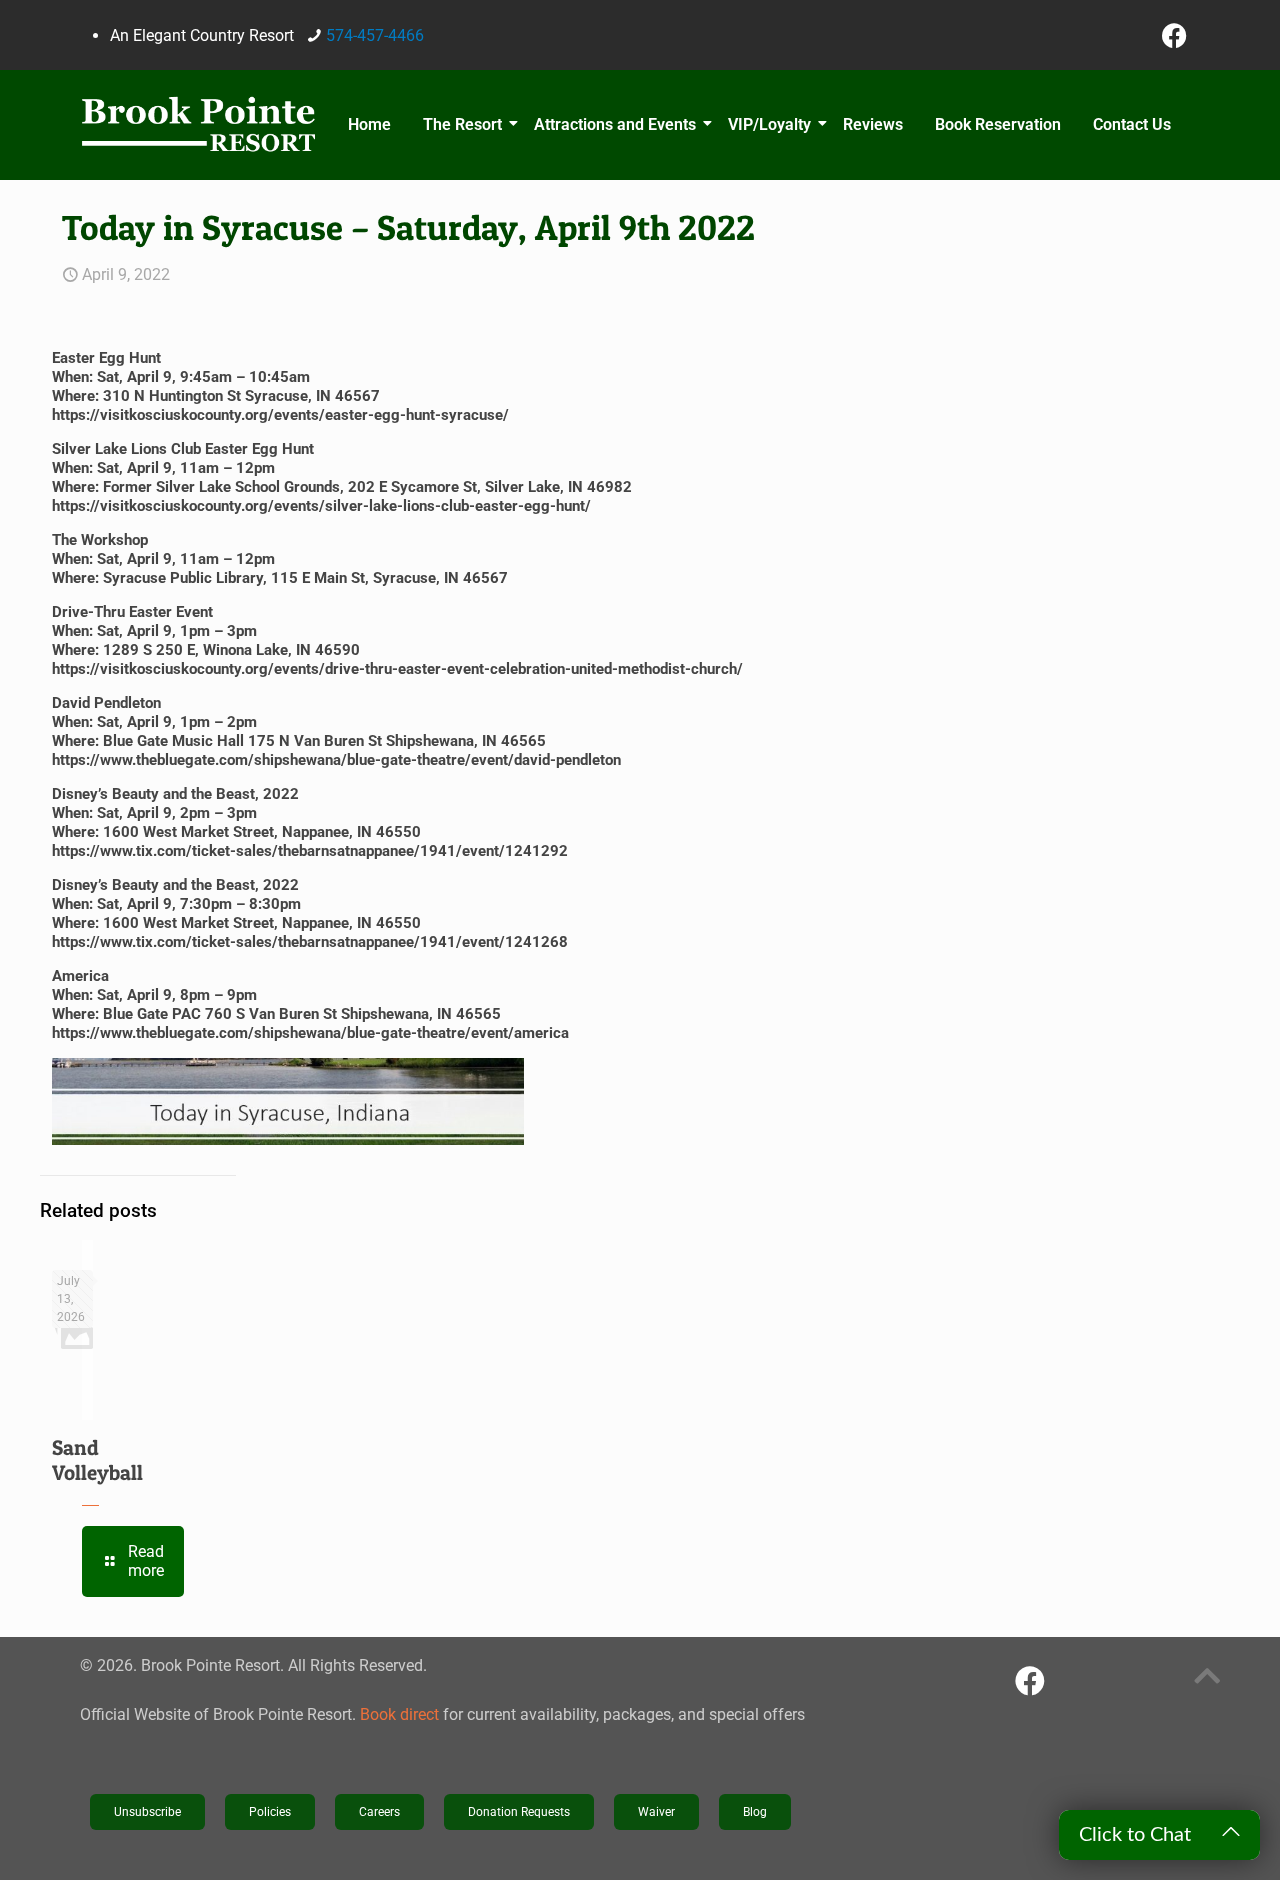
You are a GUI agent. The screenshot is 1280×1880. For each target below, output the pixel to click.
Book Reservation (998, 124)
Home (369, 124)
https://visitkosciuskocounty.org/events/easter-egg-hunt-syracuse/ (280, 415)
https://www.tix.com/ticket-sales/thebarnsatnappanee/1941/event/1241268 (310, 942)
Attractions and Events (615, 124)
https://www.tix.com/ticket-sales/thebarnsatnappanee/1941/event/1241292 (310, 851)
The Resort (462, 124)
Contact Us (1132, 124)
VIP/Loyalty (769, 124)
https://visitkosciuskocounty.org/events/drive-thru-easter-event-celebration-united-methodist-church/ (397, 669)
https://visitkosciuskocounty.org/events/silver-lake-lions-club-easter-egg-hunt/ (321, 506)
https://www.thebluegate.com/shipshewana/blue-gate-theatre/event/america (310, 1033)
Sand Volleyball (97, 1460)
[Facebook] (1175, 35)
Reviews (873, 124)
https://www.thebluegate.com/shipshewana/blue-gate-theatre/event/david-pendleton (336, 760)
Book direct (399, 1714)
